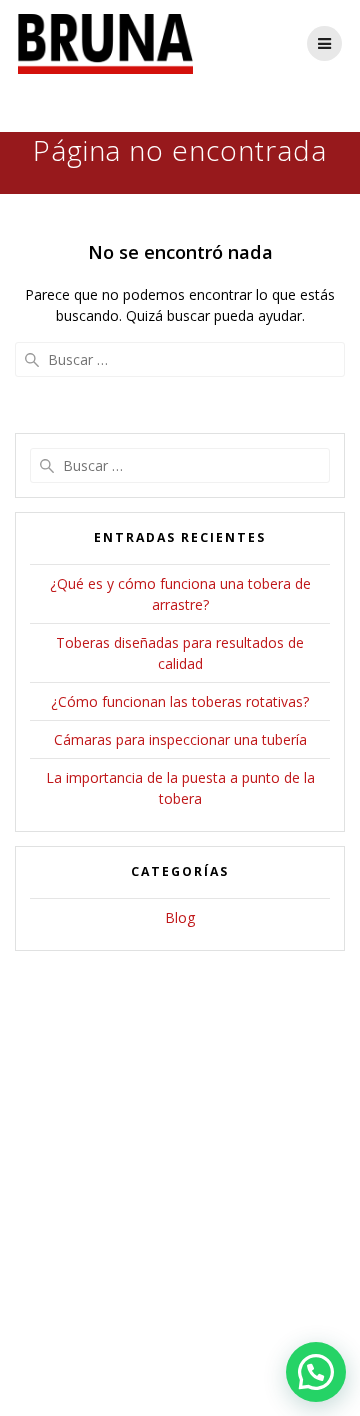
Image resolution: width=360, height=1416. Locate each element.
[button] (316, 1372)
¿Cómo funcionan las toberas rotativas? (180, 701)
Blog (180, 917)
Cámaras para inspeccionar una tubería (180, 739)
